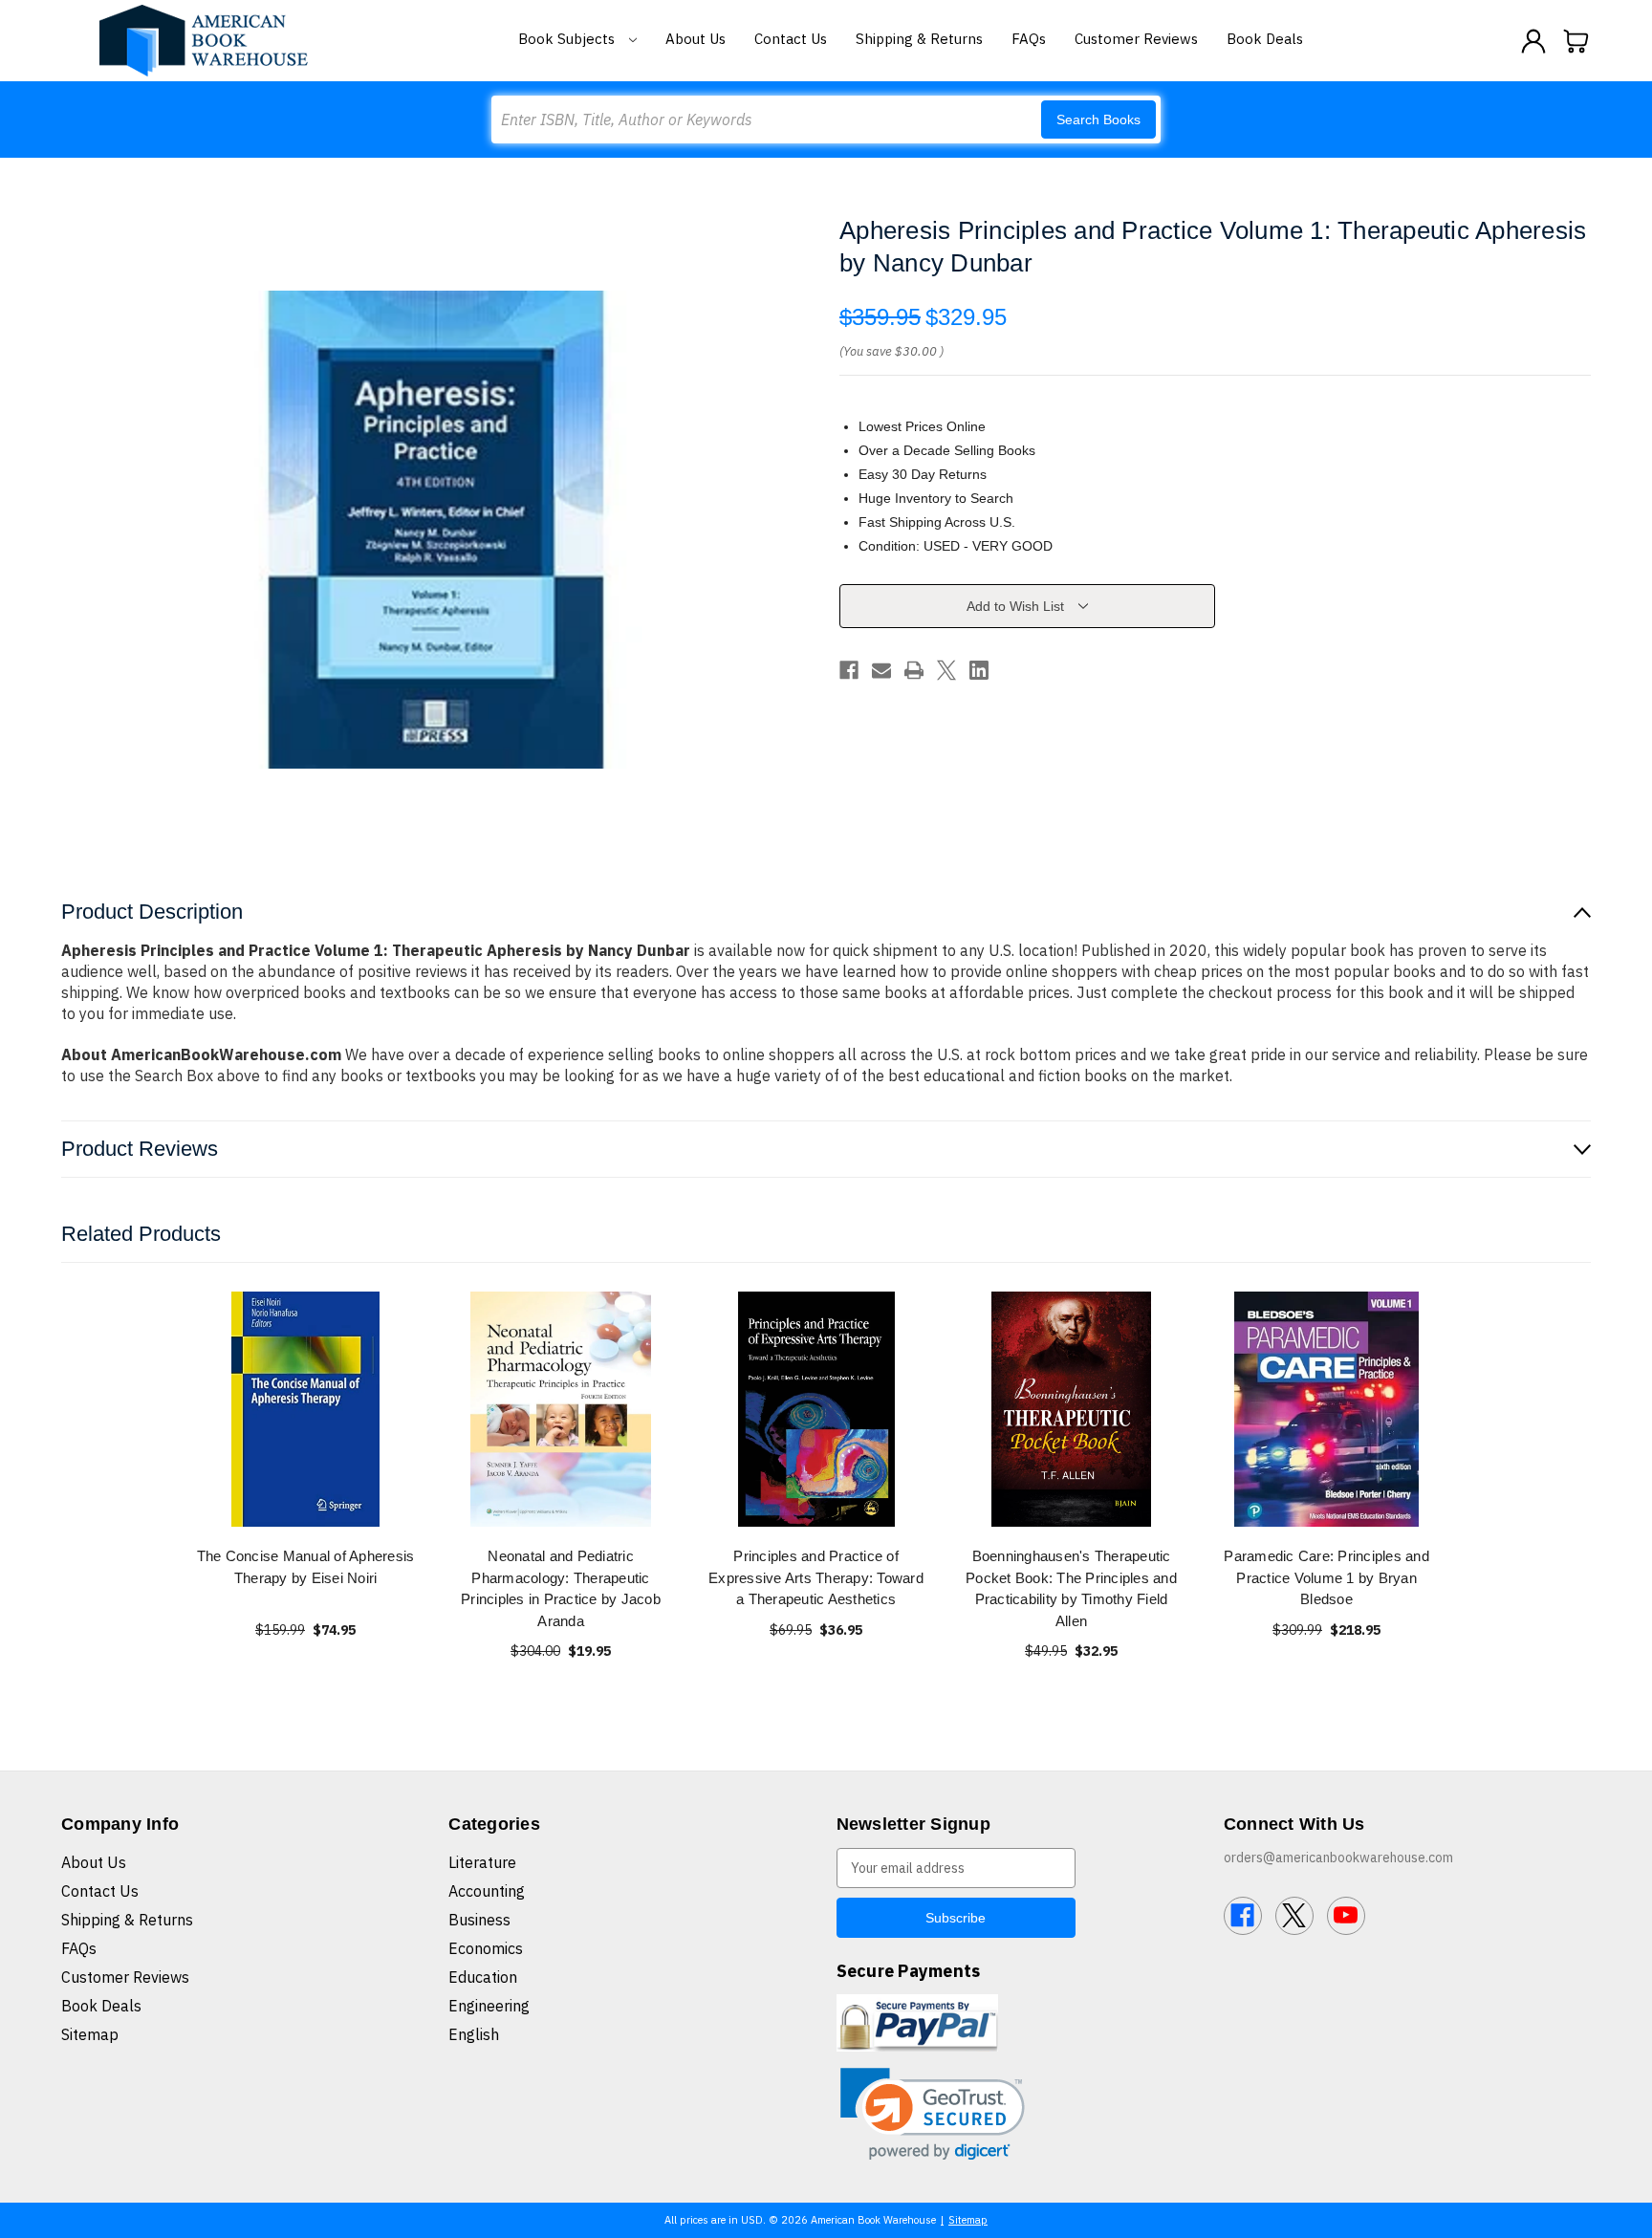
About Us (696, 39)
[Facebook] (849, 670)
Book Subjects (568, 39)
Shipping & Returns (919, 39)
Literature (482, 1862)
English (474, 2034)
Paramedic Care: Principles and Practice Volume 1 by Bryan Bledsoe (1326, 1577)
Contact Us (791, 39)
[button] (933, 2114)
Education (483, 1977)
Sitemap (90, 2034)
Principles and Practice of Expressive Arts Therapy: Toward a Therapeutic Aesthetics (816, 1577)
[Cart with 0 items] (1576, 41)
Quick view (306, 1409)
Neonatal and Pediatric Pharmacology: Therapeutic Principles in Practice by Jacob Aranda (561, 1588)
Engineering (489, 2006)
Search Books (1098, 120)
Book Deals (1265, 39)
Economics (486, 1948)
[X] (946, 670)
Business (479, 1920)
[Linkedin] (979, 670)
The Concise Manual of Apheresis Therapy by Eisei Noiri (306, 1567)
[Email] (881, 670)
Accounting (487, 1891)
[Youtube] (1346, 1916)
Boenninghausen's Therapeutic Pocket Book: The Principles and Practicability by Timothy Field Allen (1071, 1588)
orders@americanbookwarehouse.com (1338, 1858)
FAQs (1029, 39)
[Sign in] (1533, 41)
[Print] (914, 670)
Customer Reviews (1136, 39)
